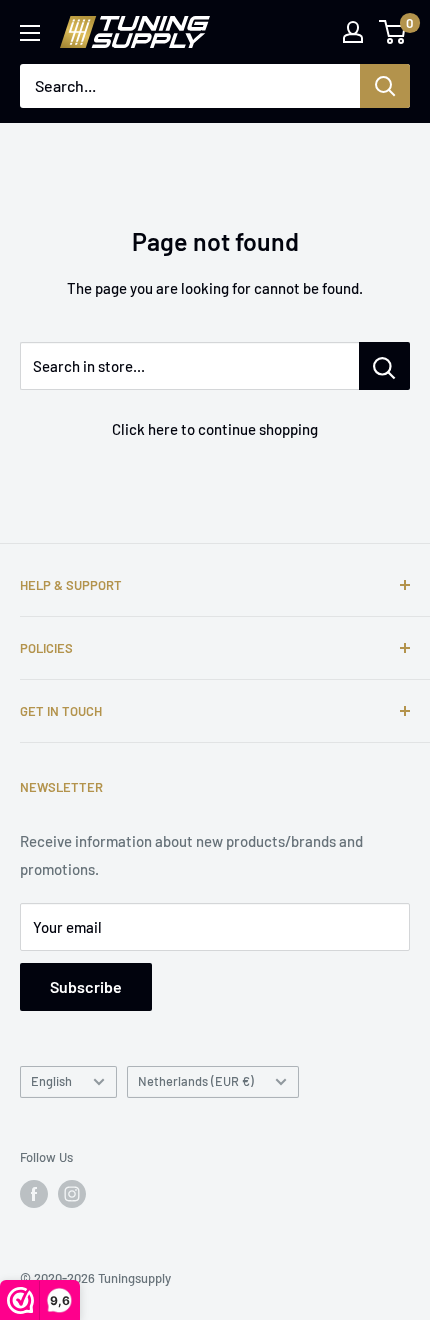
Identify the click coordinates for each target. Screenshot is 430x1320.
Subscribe (86, 986)
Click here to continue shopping (215, 429)
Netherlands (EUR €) (196, 1081)
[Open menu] (30, 33)
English (51, 1081)
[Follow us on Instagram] (72, 1194)
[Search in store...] (384, 366)
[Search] (385, 86)
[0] (393, 32)
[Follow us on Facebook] (34, 1194)
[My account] (353, 32)
